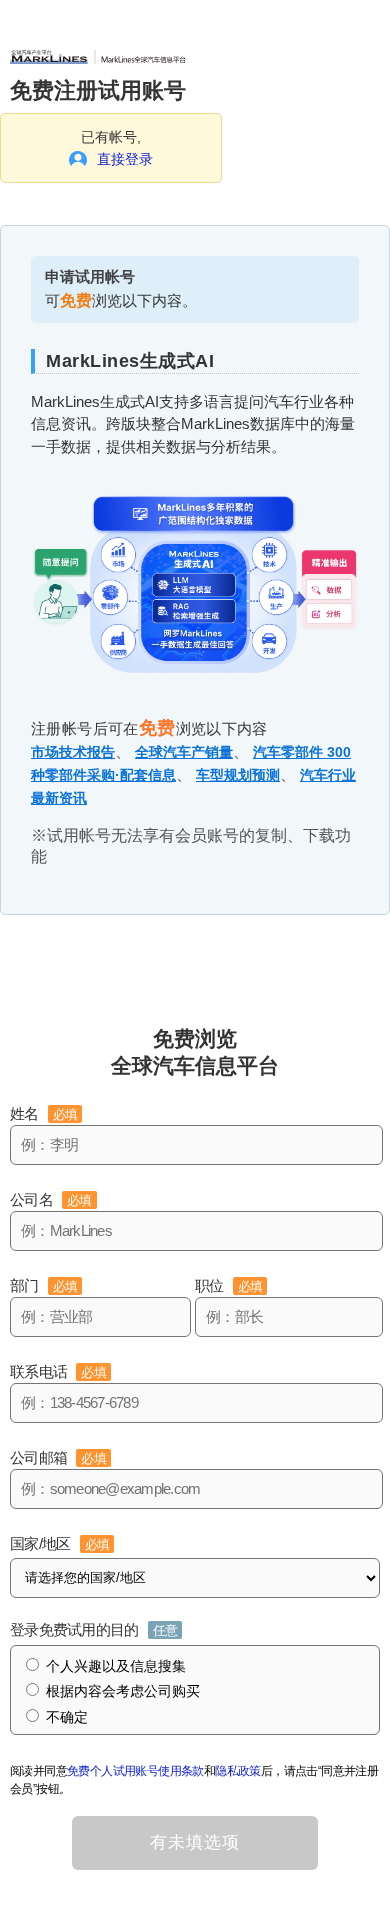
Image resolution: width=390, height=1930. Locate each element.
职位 (228, 1285)
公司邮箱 (58, 1457)
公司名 (51, 1199)
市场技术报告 (73, 752)
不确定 (67, 1717)
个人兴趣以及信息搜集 (116, 1666)
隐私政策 (238, 1771)
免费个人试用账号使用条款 (135, 1771)
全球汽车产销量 (184, 752)
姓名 (43, 1113)
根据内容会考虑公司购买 (123, 1691)
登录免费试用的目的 (93, 1629)
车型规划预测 (238, 775)
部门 (43, 1285)
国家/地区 (59, 1543)
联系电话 (58, 1371)
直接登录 (125, 159)
